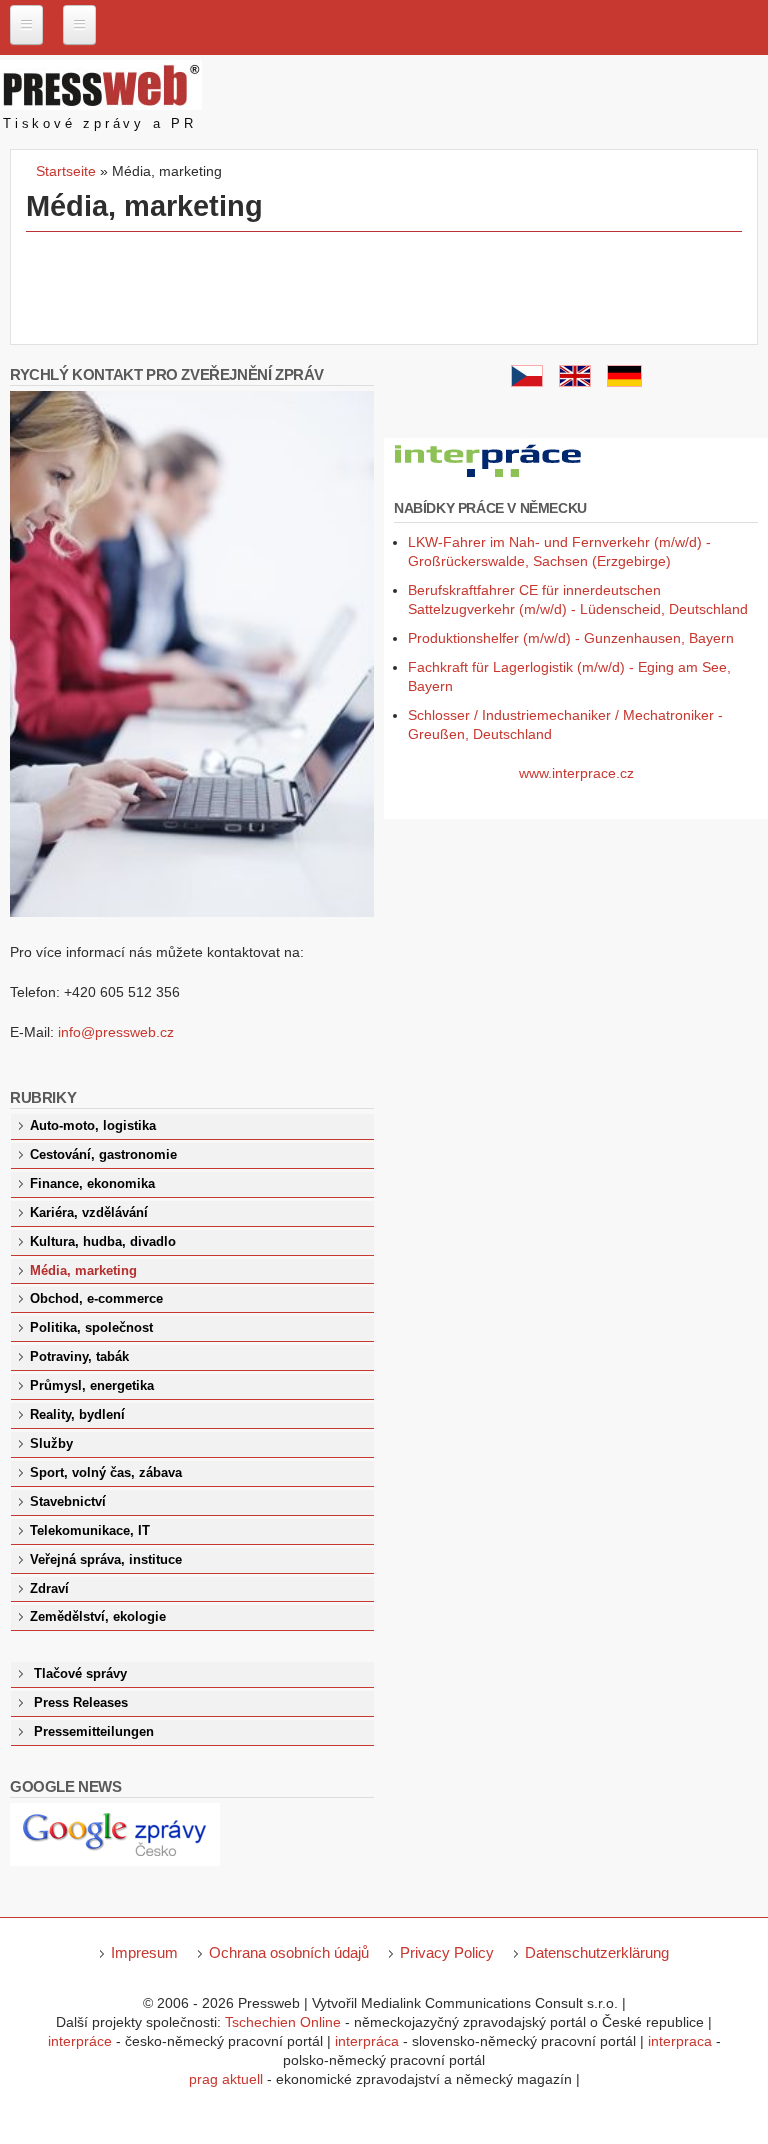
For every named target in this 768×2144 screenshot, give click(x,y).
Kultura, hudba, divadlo (103, 1242)
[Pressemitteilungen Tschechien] (624, 382)
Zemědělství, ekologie (98, 1617)
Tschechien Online (283, 2022)
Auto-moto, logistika (93, 1126)
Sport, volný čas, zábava (106, 1473)
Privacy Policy (447, 1952)
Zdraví (49, 1589)
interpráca (367, 2041)
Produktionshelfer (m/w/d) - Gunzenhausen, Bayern (571, 638)
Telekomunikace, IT (90, 1531)
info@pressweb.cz (116, 1032)
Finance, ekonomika (92, 1184)
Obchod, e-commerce (96, 1299)
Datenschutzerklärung (597, 1952)
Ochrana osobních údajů (289, 1952)
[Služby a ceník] (527, 382)
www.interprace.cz (576, 773)
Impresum (144, 1952)
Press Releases (81, 1703)
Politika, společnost (91, 1328)
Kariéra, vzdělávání (89, 1213)
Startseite (66, 171)
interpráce (80, 2041)
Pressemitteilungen (94, 1732)
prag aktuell (226, 2079)
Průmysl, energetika (92, 1386)
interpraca (680, 2041)
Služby (51, 1444)
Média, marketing (83, 1271)
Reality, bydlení (77, 1415)
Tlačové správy (80, 1674)
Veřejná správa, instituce (106, 1560)
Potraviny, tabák (79, 1357)
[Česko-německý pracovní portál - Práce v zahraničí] (489, 478)
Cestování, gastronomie (103, 1155)
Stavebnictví (68, 1502)
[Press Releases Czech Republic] (575, 382)
